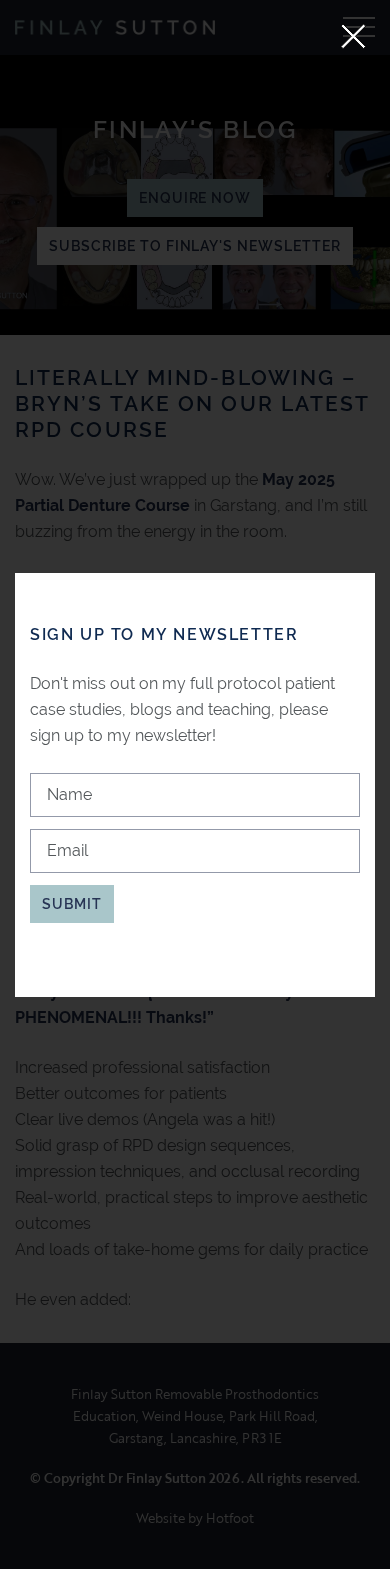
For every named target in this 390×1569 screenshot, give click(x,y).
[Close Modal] (353, 36)
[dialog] (195, 785)
